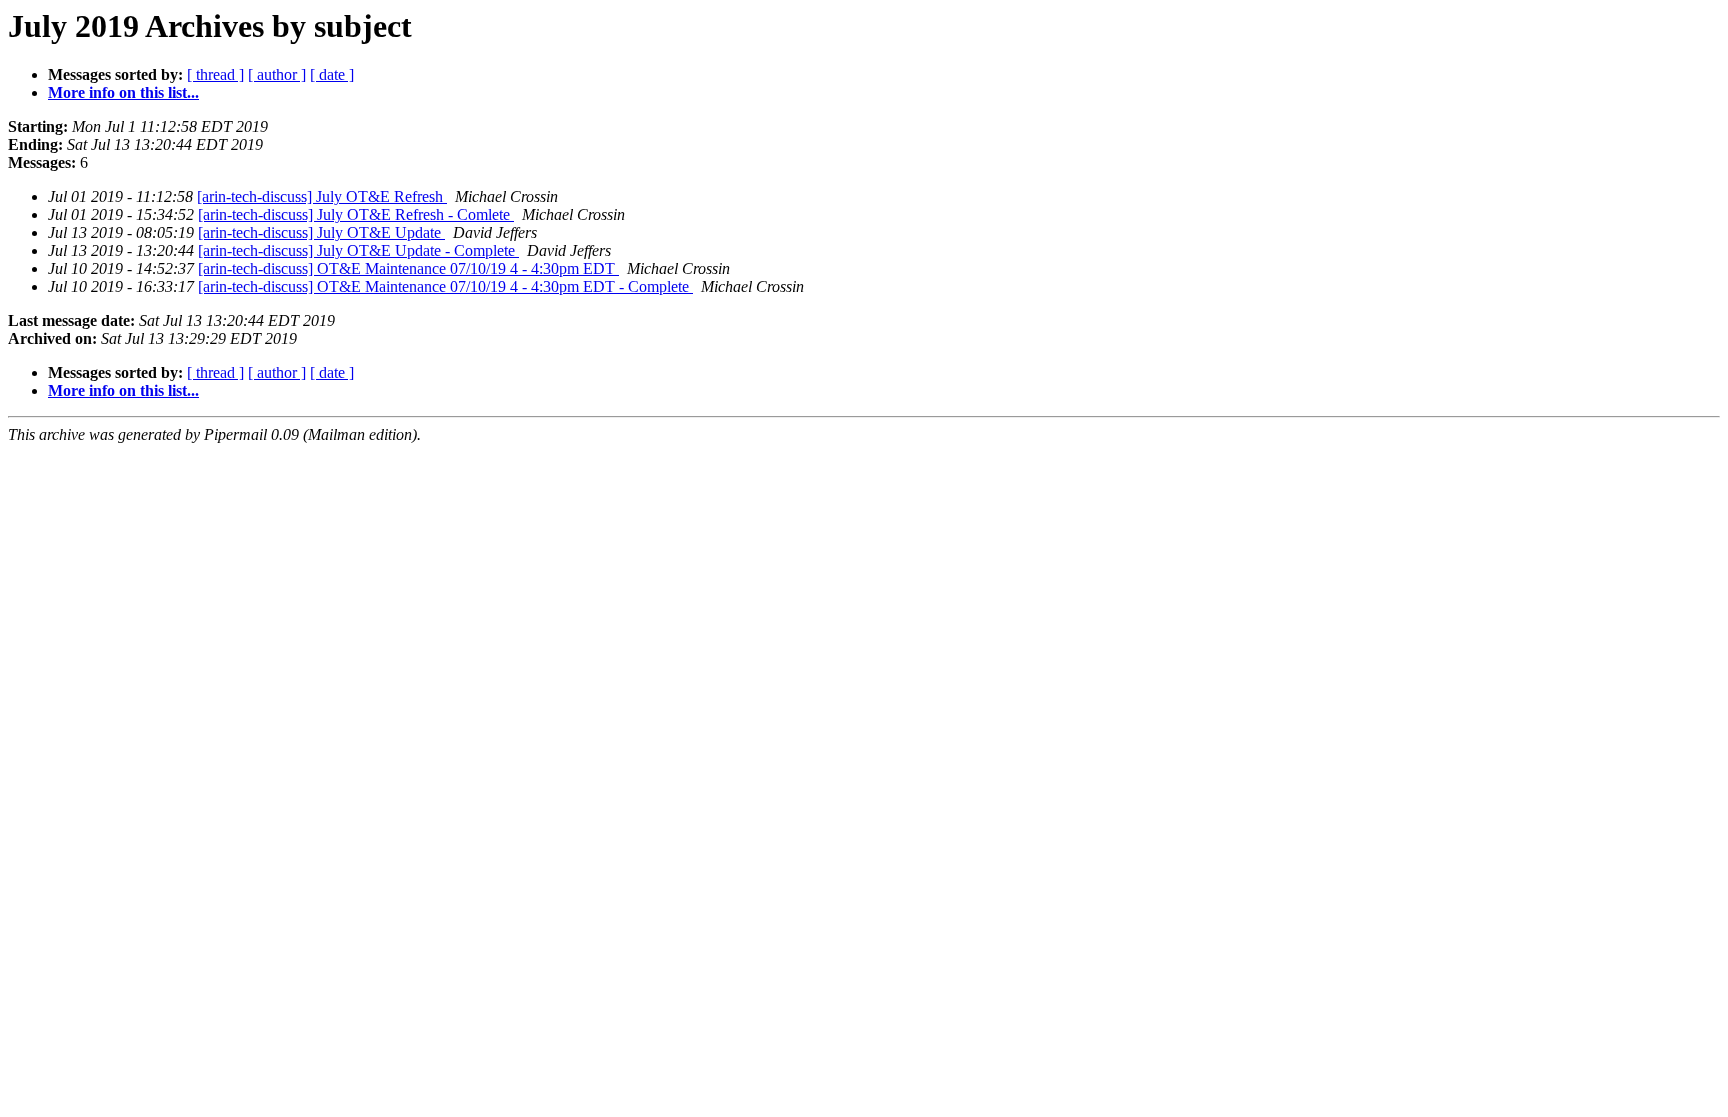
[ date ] (332, 74)
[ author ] (277, 74)
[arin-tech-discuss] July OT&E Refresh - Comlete (356, 214)
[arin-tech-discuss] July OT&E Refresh (322, 196)
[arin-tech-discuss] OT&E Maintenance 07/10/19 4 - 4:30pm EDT (408, 268)
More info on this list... (123, 92)
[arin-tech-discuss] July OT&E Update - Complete (358, 250)
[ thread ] (215, 74)
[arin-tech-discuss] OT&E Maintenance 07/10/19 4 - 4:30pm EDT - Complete (445, 286)
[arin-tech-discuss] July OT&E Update (321, 232)
